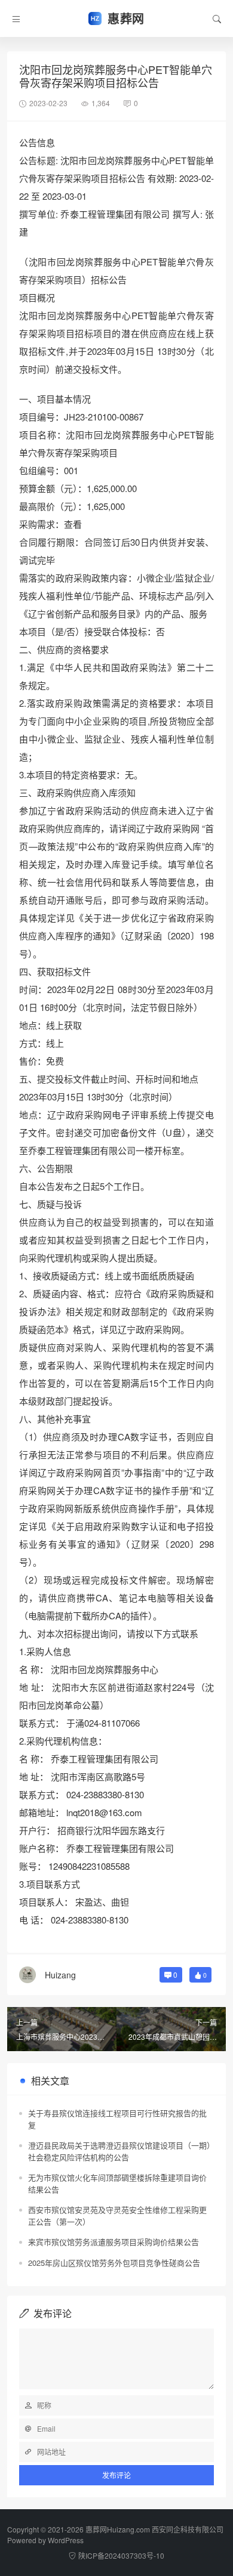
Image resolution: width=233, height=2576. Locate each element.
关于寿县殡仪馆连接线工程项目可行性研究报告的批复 (117, 2119)
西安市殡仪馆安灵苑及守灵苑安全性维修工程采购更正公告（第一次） (117, 2215)
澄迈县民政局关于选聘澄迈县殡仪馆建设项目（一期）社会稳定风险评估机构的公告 (119, 2151)
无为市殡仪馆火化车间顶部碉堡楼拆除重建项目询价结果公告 (117, 2183)
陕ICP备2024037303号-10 (121, 2555)
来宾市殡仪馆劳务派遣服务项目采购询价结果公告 (114, 2242)
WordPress (66, 2540)
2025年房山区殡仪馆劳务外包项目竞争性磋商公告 (114, 2263)
